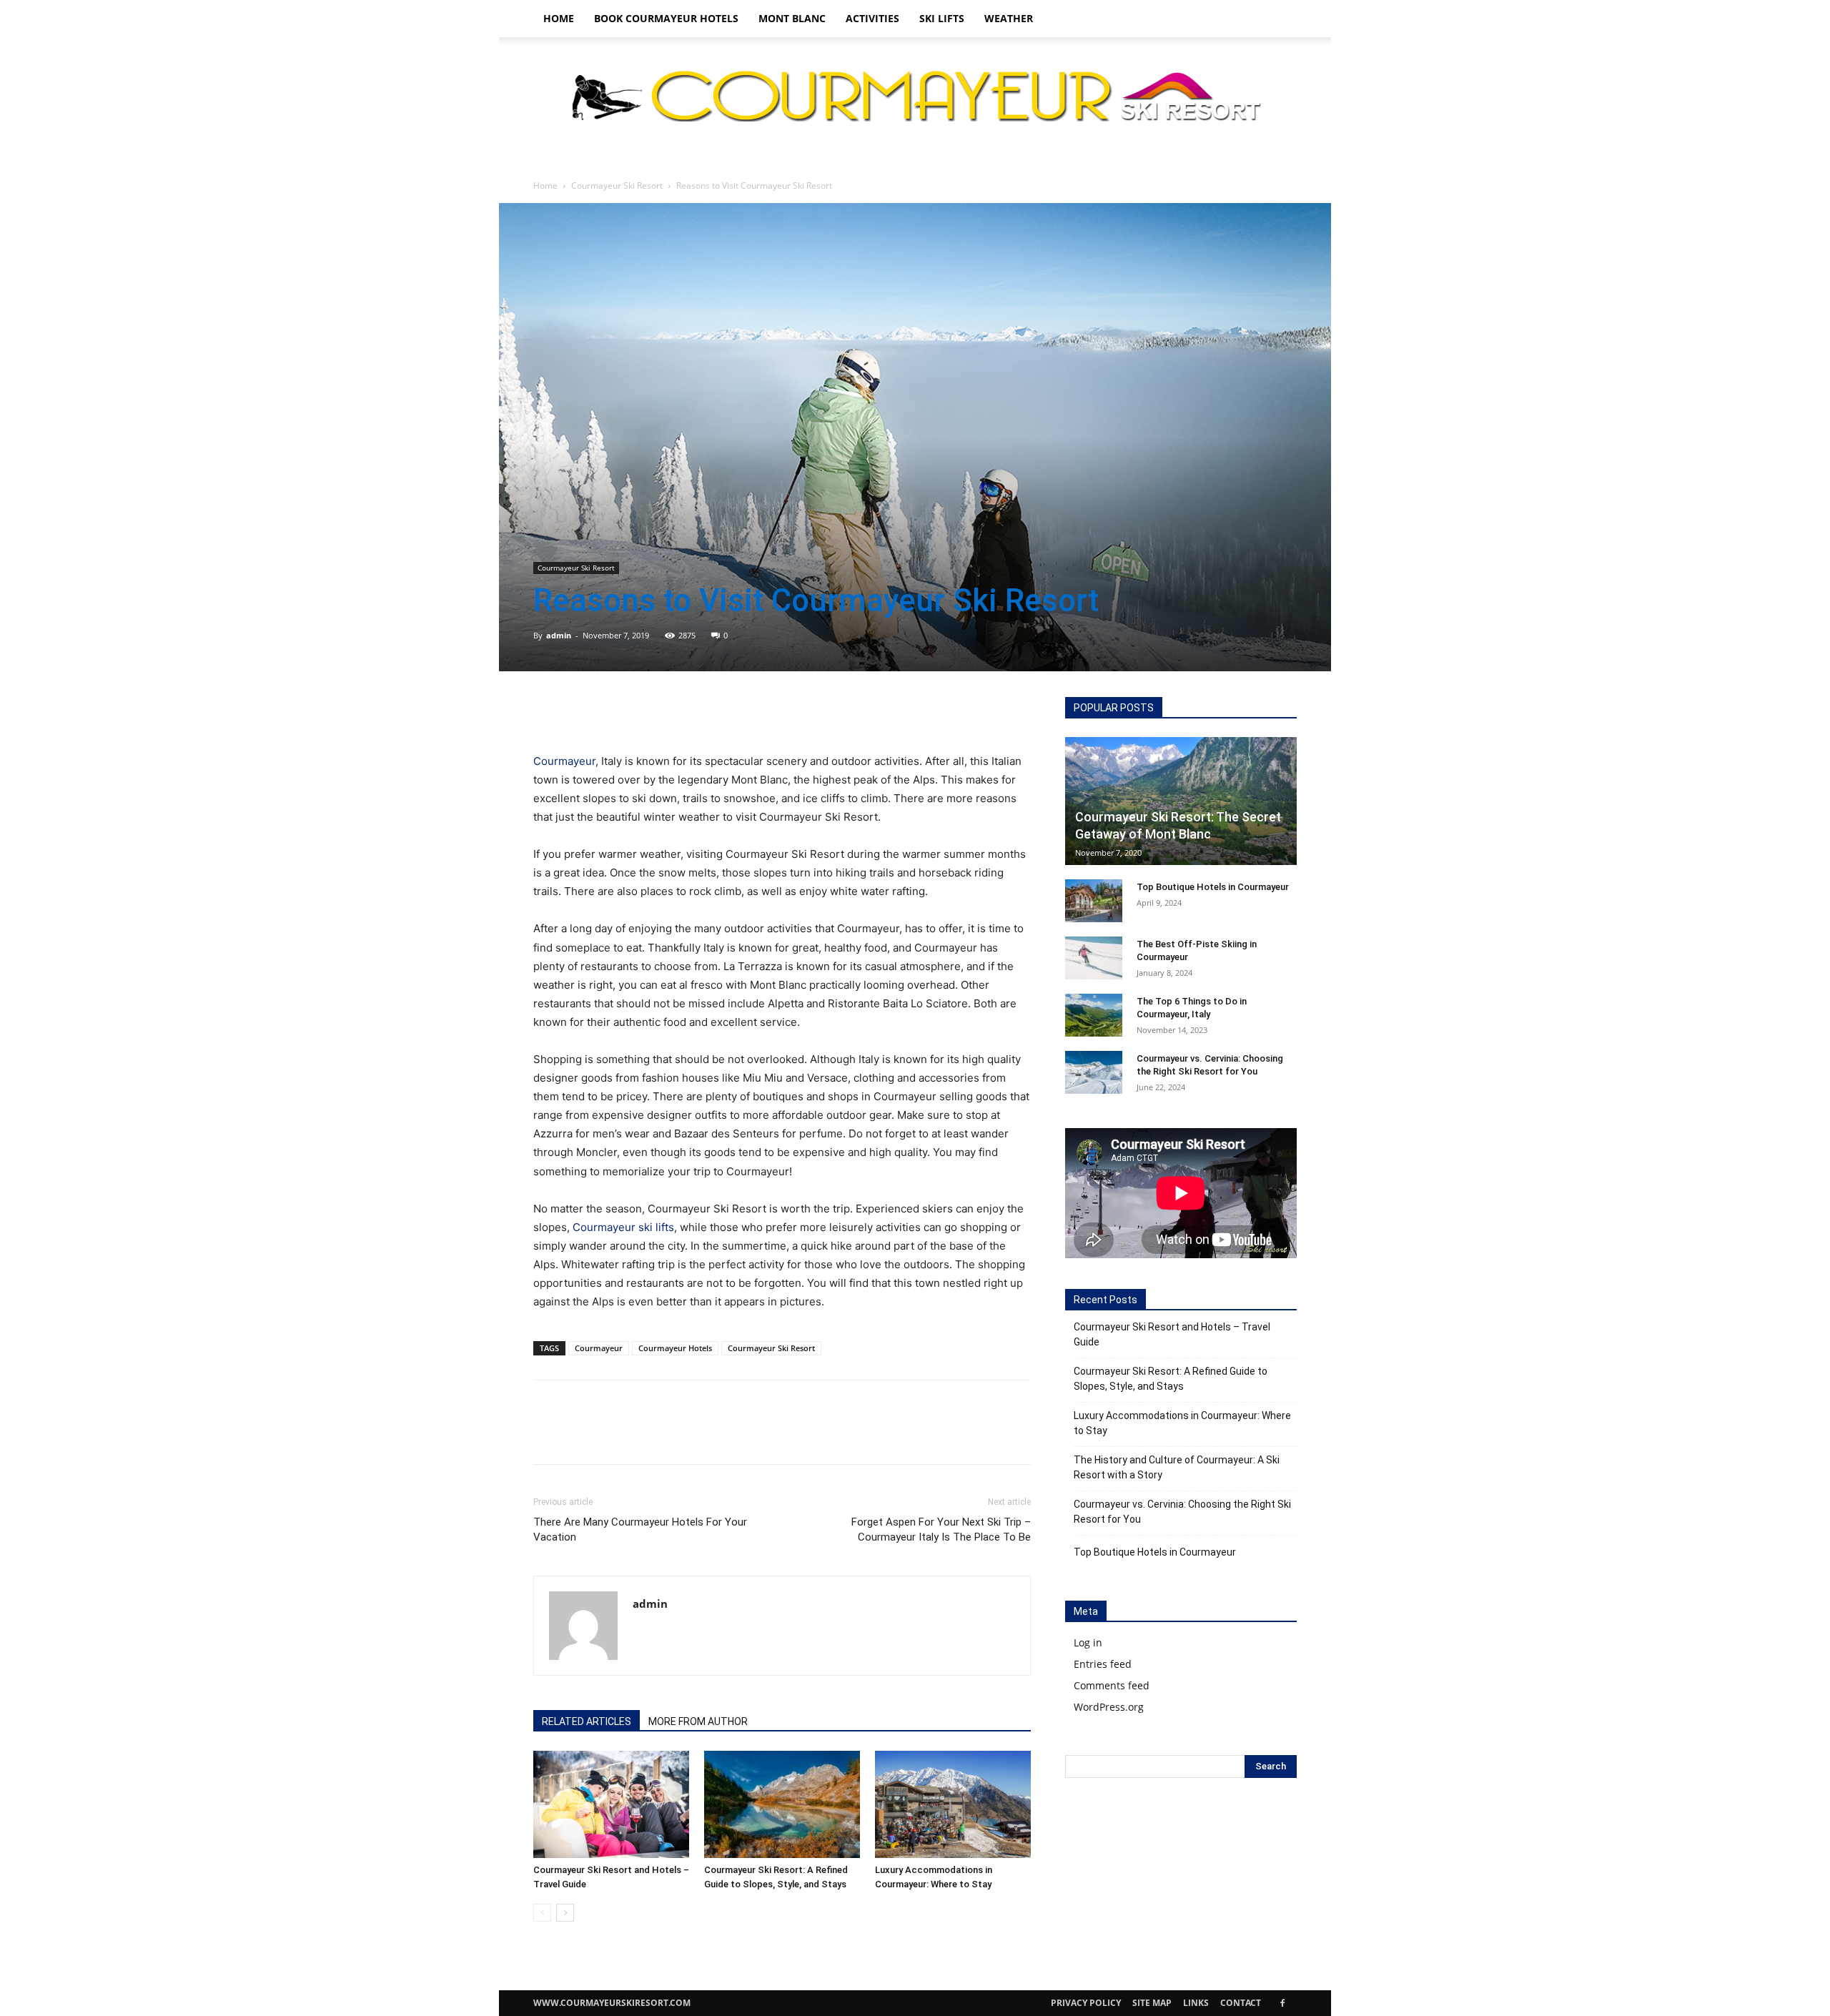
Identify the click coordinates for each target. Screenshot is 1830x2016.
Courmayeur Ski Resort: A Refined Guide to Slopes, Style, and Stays (1171, 1379)
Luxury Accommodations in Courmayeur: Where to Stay (1182, 1423)
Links (1196, 2003)
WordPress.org (1109, 1707)
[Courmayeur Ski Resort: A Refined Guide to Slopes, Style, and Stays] (782, 1804)
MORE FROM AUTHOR (698, 1721)
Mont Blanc (792, 18)
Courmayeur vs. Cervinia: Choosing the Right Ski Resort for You (1182, 1512)
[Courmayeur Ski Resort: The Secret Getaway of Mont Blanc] (1181, 801)
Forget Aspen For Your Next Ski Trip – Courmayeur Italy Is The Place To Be (941, 1530)
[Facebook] (548, 711)
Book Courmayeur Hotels (666, 18)
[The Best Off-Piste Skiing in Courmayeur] (1094, 958)
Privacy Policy (1086, 2003)
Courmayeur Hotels (675, 1348)
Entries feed (1103, 1664)
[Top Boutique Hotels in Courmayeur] (1094, 901)
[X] (580, 711)
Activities (872, 18)
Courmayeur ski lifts (623, 1227)
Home (559, 18)
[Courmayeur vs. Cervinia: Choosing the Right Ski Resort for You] (1094, 1072)
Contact (1241, 2003)
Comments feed (1112, 1685)
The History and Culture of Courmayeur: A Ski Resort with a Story (1177, 1467)
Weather (1009, 18)
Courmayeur (564, 761)
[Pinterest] (613, 711)
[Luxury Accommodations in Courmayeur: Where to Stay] (953, 1804)
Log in (1088, 1642)
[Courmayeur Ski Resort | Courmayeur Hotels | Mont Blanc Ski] (915, 95)
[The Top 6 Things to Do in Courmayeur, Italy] (1094, 1015)
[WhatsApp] (646, 711)
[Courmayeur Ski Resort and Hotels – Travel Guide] (611, 1804)
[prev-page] (542, 1913)
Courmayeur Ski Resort (617, 186)
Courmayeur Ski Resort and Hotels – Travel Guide (1172, 1334)
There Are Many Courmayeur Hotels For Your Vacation (640, 1530)
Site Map (1152, 2003)
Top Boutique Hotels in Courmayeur (1213, 887)
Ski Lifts (942, 18)
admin (559, 635)
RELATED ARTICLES (587, 1721)
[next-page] (565, 1913)
